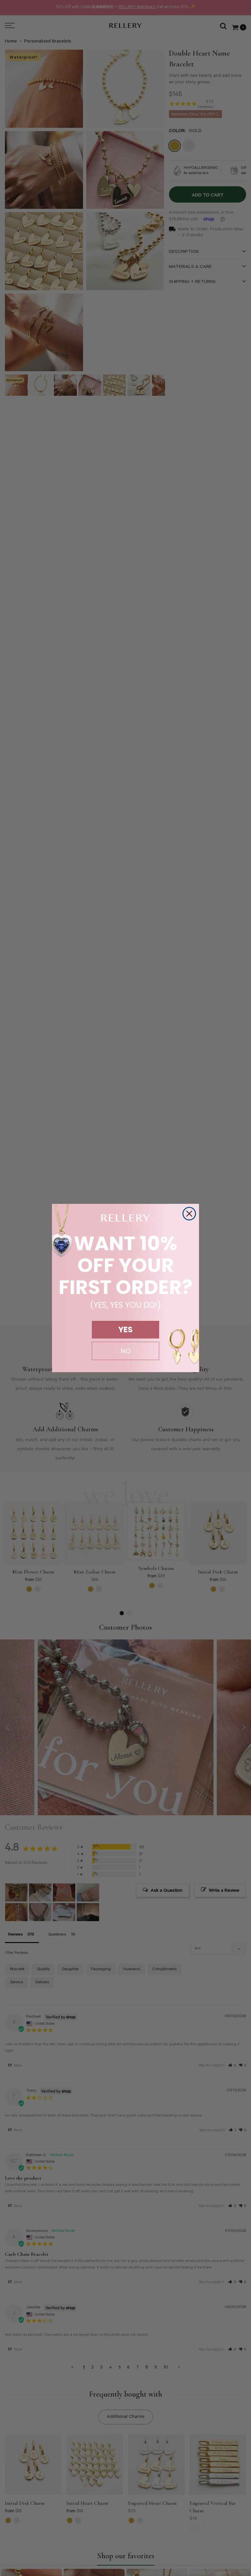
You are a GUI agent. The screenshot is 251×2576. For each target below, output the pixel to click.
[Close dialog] (189, 1214)
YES (125, 1330)
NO (126, 1351)
